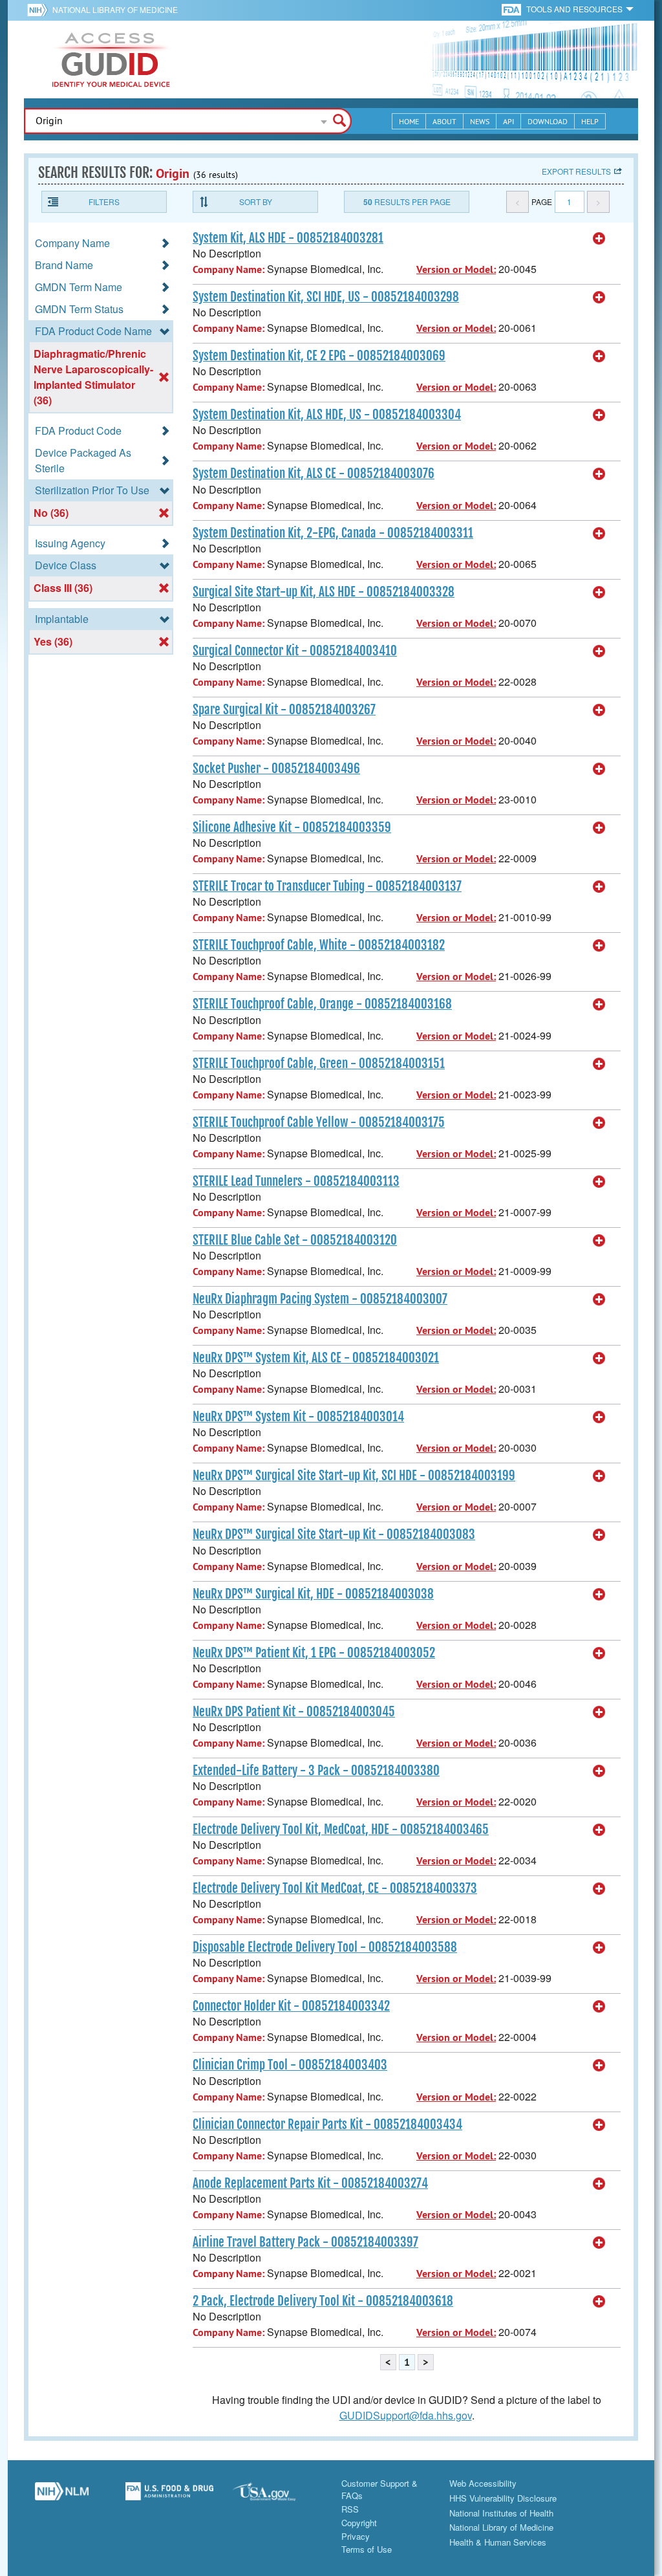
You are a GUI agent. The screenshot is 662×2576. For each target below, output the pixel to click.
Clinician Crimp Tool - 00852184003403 (290, 2065)
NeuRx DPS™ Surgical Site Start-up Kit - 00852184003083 (334, 1534)
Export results (576, 171)
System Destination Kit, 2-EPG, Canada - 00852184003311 (333, 533)
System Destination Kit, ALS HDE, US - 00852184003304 (327, 415)
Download (548, 121)
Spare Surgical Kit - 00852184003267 (284, 710)
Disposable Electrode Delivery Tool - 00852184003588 (325, 1947)
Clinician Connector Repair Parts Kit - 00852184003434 (327, 2124)
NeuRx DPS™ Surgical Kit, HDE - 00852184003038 (313, 1594)
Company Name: (229, 269)
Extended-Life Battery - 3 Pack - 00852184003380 (316, 1771)
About (444, 121)
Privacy (356, 2536)
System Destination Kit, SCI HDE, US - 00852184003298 (326, 297)
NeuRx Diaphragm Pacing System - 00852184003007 (320, 1299)
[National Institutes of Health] (40, 10)
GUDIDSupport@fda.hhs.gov (406, 2415)
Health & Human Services (498, 2542)
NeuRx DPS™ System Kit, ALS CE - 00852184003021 (316, 1358)
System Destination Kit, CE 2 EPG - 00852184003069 (319, 356)
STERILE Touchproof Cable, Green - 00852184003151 (319, 1064)
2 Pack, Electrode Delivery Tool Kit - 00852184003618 (323, 2301)
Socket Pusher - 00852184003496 (276, 769)
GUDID (111, 60)
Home (409, 121)
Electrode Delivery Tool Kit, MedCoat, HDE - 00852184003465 (341, 1829)
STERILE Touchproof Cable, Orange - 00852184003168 (322, 1004)
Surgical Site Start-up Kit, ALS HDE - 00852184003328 (324, 592)
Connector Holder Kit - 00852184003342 (291, 2006)
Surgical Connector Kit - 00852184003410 (295, 651)
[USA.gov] (277, 2496)
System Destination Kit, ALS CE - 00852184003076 (314, 474)
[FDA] (512, 9)
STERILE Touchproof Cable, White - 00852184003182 (319, 945)
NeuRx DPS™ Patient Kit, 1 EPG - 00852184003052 (314, 1653)
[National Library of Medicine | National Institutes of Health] (62, 2496)
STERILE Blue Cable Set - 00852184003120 (295, 1240)
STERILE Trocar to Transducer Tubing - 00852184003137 (327, 886)
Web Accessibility (483, 2483)
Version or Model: (456, 269)
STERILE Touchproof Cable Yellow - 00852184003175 (319, 1122)
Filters (104, 202)
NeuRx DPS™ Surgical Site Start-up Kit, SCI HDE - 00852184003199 (354, 1476)
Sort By (256, 202)
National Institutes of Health (501, 2513)
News (480, 121)
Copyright (359, 2523)
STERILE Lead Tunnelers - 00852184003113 (296, 1181)
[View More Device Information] (599, 239)
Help (590, 121)
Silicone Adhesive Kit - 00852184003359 (292, 827)
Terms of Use (367, 2549)
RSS (350, 2509)
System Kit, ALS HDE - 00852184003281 (288, 238)
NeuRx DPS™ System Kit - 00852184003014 (298, 1417)
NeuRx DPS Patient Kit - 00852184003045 (294, 1712)
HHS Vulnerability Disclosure (503, 2498)
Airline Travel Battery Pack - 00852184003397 (305, 2242)
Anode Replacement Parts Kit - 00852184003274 (310, 2183)
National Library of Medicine (115, 9)
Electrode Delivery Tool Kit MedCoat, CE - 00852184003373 (335, 1888)
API (508, 121)
